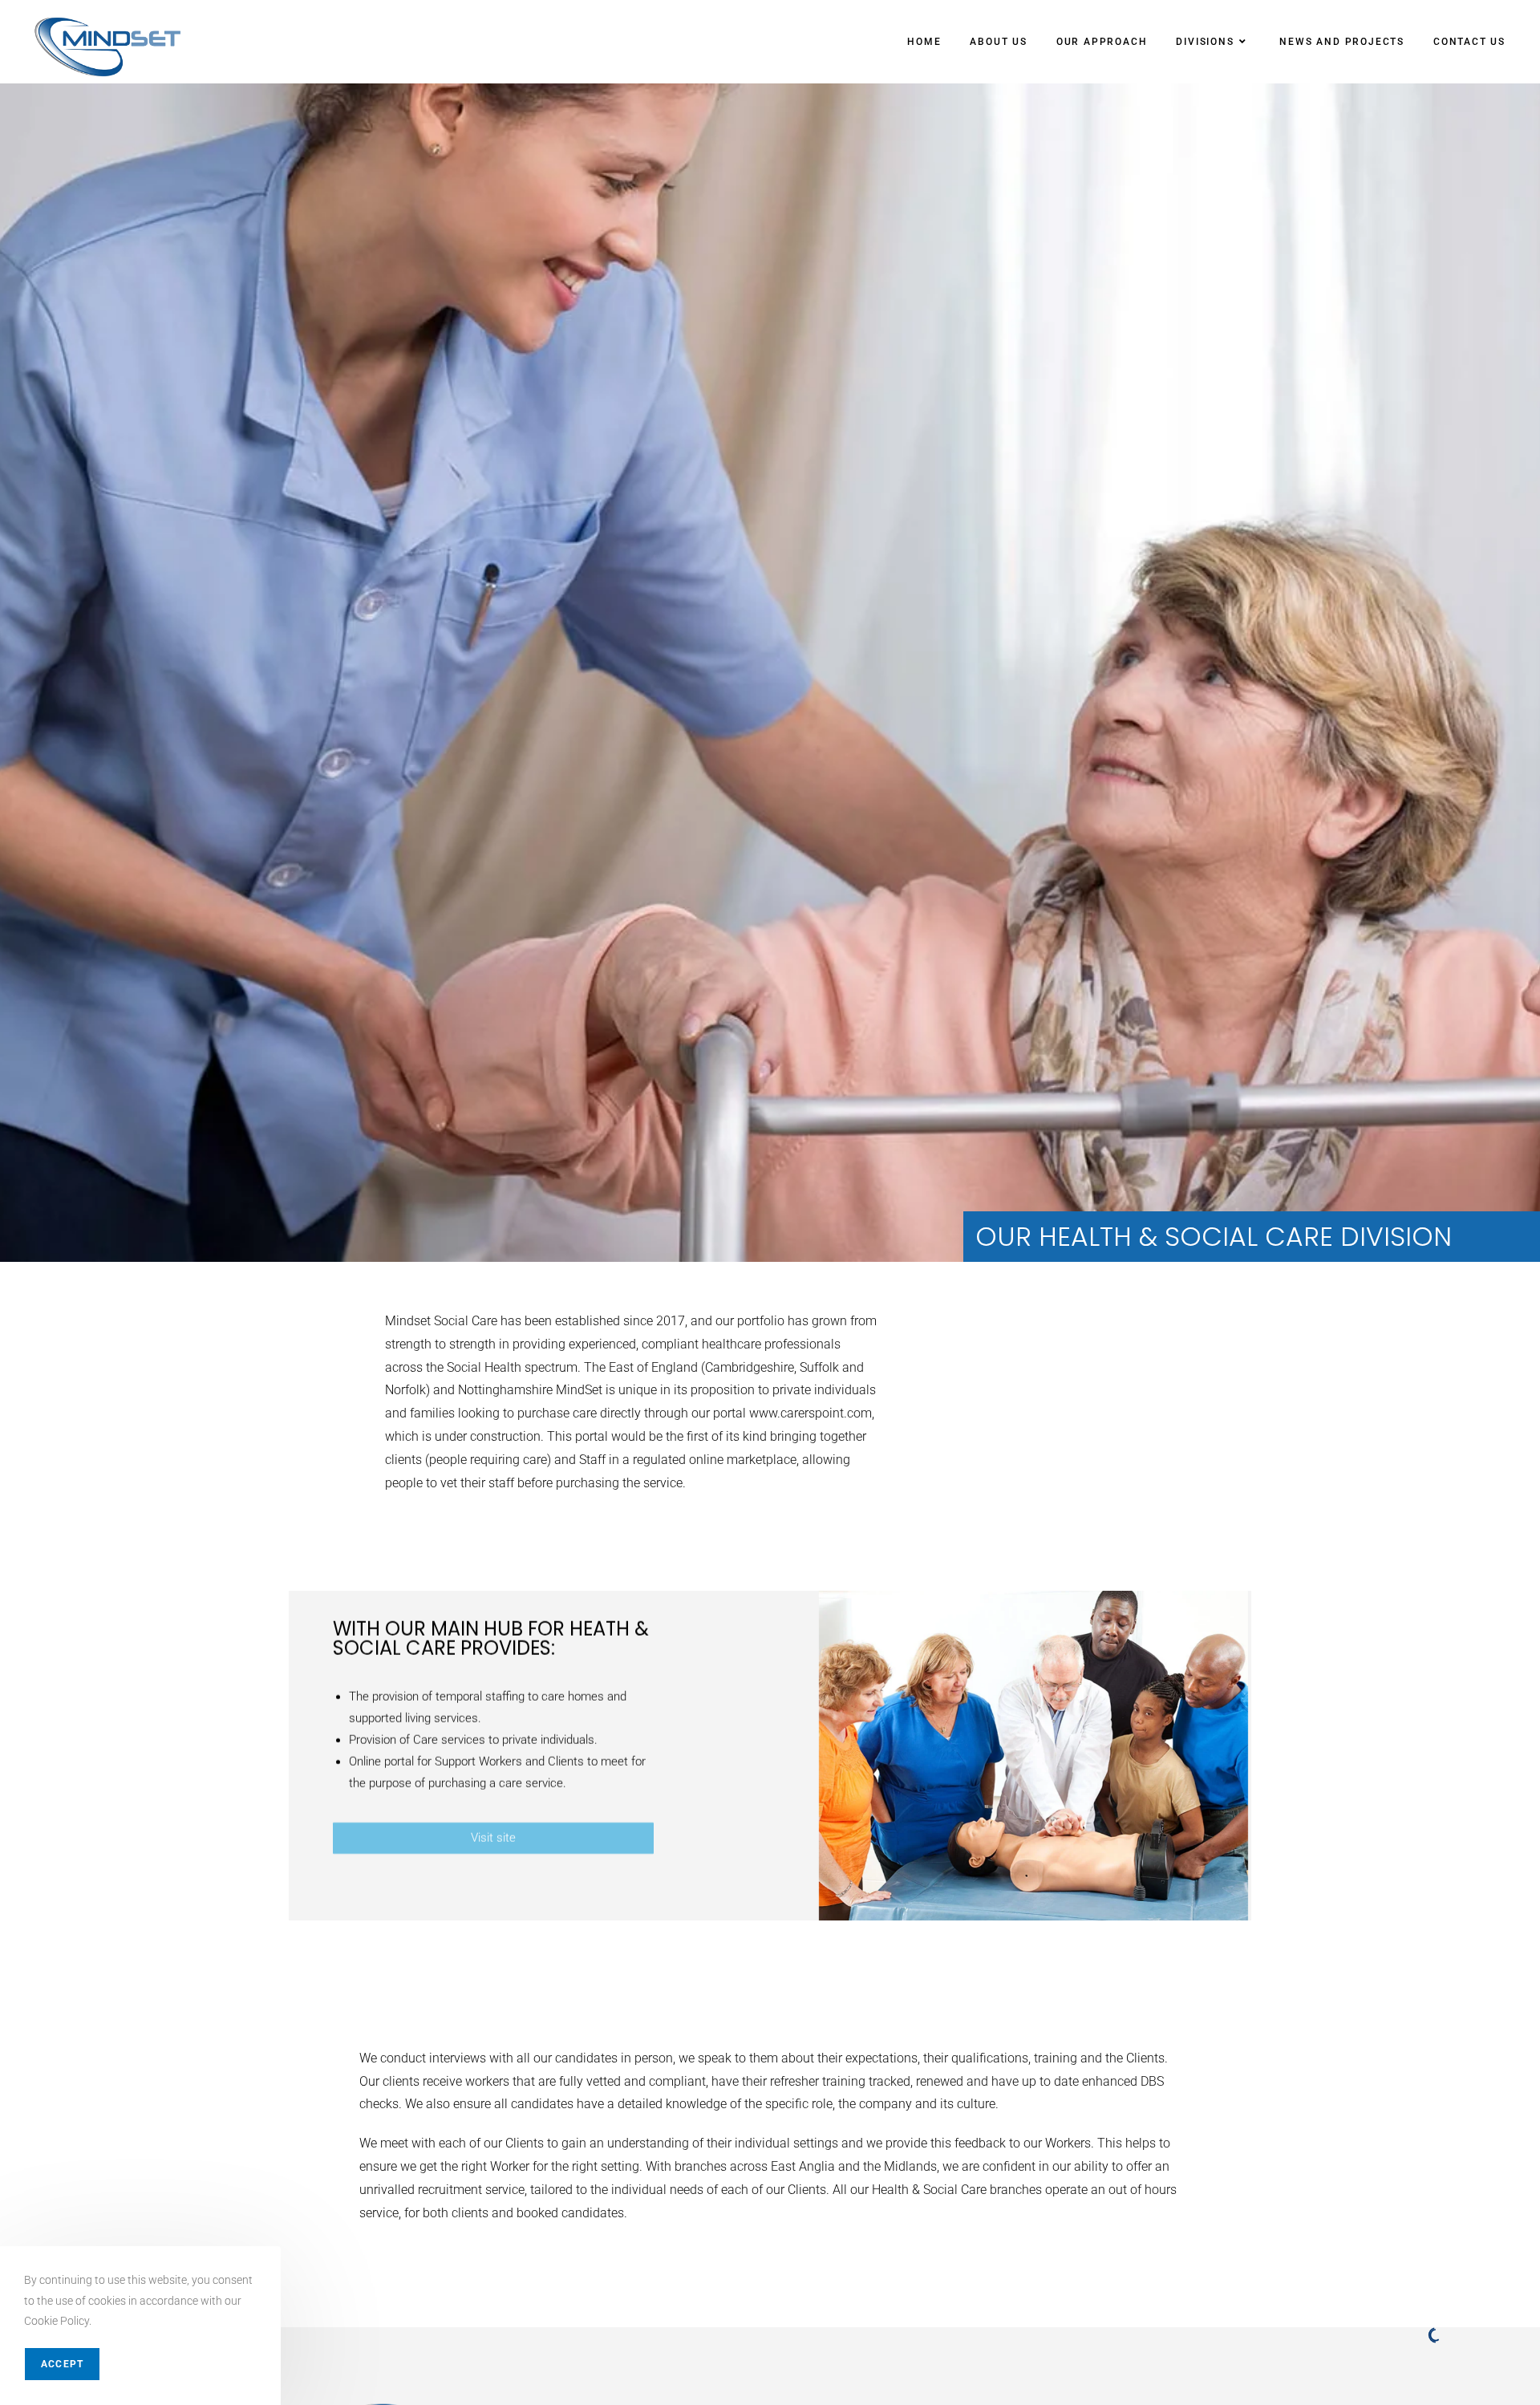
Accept (62, 2364)
